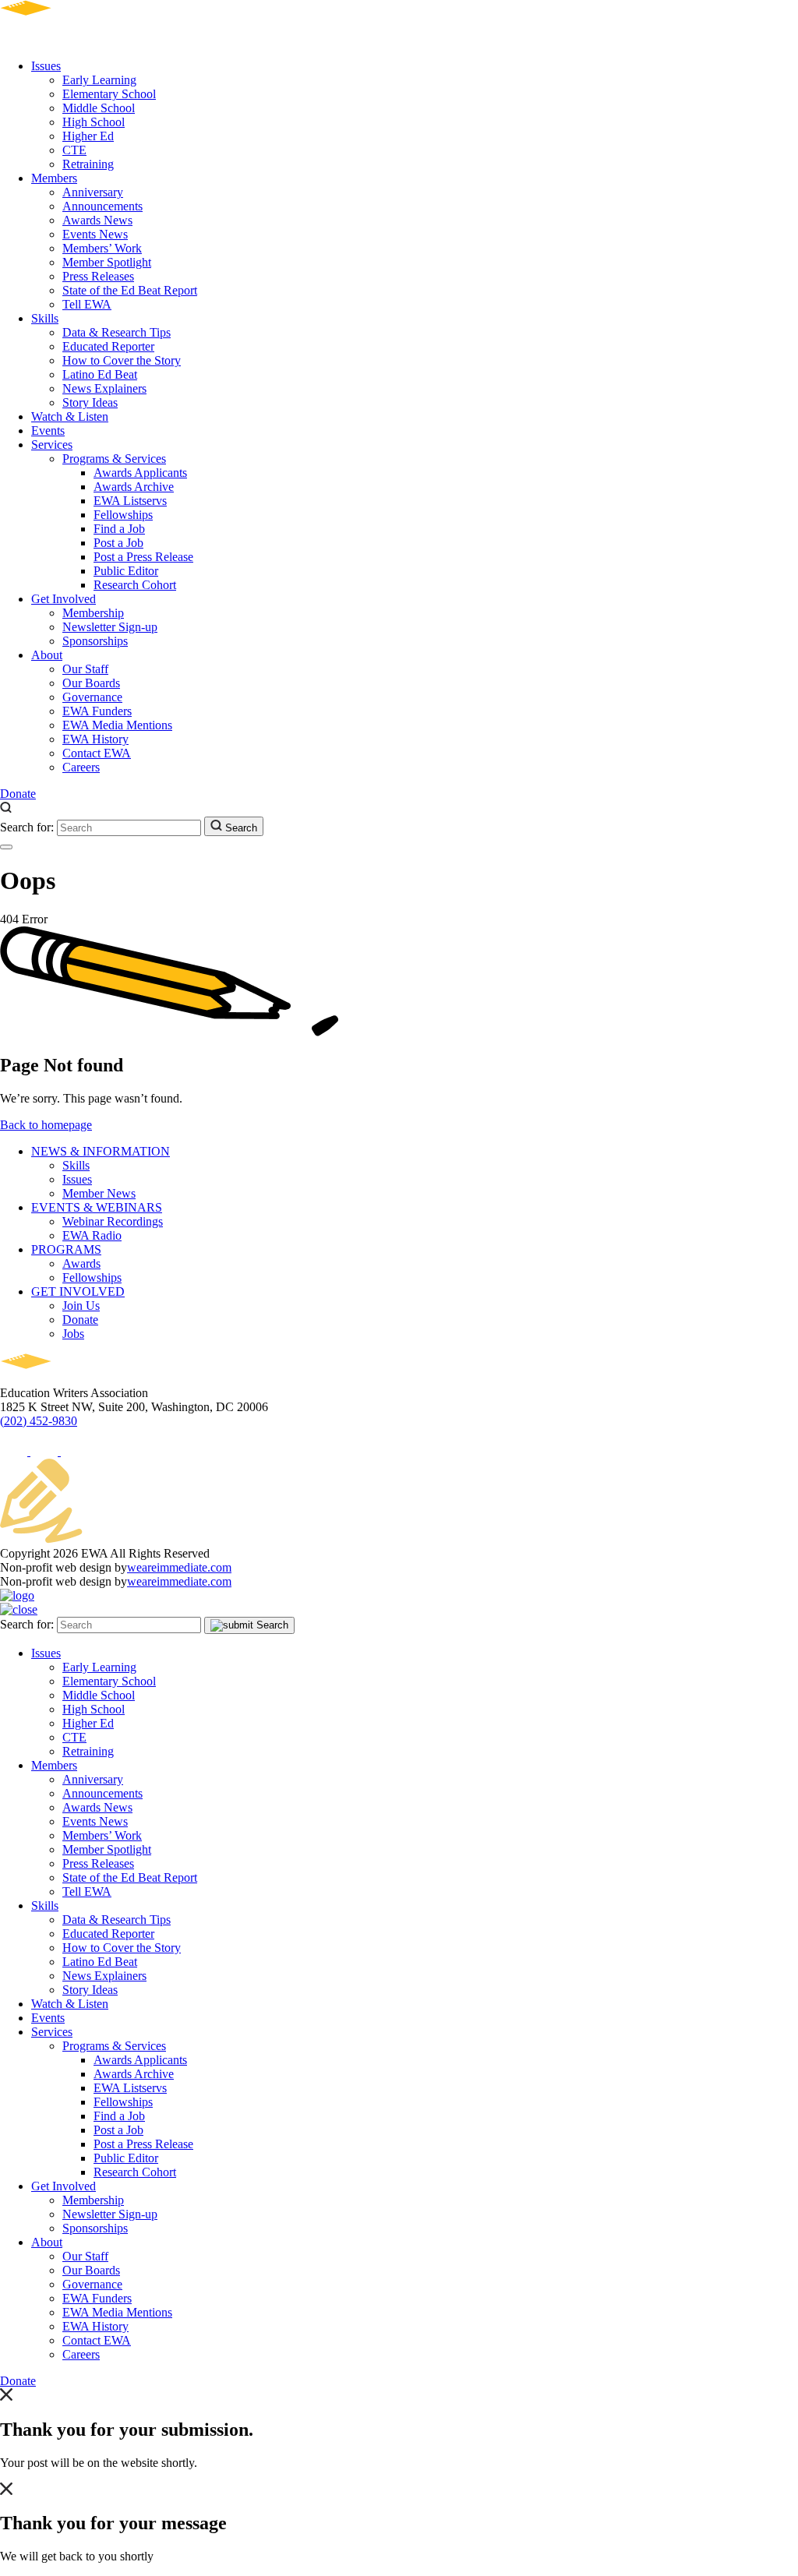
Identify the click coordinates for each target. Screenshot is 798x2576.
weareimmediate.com (179, 1567)
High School (94, 122)
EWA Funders (97, 711)
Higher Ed (88, 136)
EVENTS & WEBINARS (97, 1207)
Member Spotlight (107, 262)
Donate (18, 794)
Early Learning (99, 80)
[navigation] (6, 847)
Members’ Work (102, 248)
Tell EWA (87, 304)
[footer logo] (71, 1379)
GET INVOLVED (78, 1292)
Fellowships (123, 515)
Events (48, 431)
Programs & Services (114, 459)
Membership (93, 613)
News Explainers (104, 388)
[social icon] (15, 1451)
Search (240, 828)
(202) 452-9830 (39, 1421)
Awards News (97, 220)
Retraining (88, 164)
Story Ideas (90, 402)
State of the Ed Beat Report (130, 290)
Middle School (99, 108)
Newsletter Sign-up (110, 627)
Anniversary (93, 192)
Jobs (73, 1334)
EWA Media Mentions (117, 725)
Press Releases (98, 276)
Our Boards (91, 683)
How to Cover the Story (122, 360)
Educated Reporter (108, 346)
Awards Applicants (140, 473)
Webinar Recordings (113, 1221)
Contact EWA (97, 753)
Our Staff (85, 669)
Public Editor (126, 571)
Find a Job (119, 529)
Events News (95, 234)
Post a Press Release (143, 557)
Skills (45, 318)
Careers (81, 767)
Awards (81, 1263)
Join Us (81, 1306)
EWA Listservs (130, 501)
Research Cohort (135, 585)
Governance (92, 697)
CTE (74, 150)
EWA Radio (92, 1235)
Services (52, 445)
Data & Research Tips (117, 332)
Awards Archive (134, 487)
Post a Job (118, 543)
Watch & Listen (70, 416)
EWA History (95, 739)
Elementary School (109, 94)
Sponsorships (95, 641)
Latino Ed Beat (100, 374)
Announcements (102, 206)
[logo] (71, 39)
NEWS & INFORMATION (101, 1151)
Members (54, 178)
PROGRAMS (66, 1249)
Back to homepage (46, 1125)
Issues (46, 66)
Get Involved (64, 599)
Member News (99, 1193)
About (47, 655)
